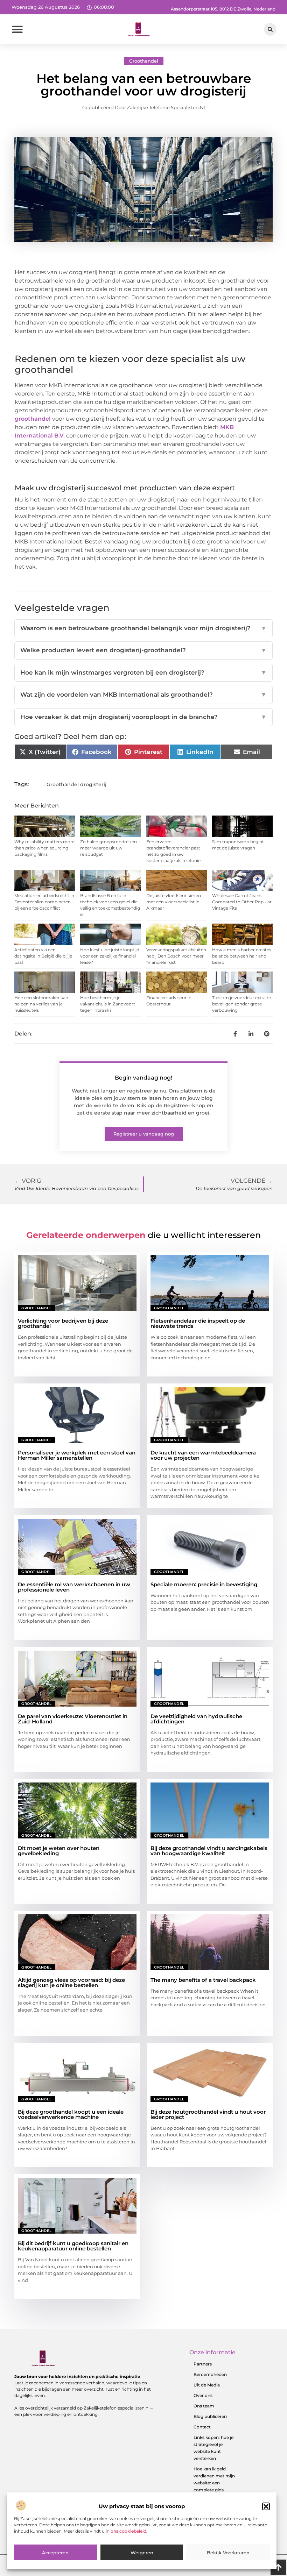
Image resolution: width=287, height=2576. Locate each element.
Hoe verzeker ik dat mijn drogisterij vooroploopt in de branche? (143, 717)
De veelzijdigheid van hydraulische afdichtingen (196, 1719)
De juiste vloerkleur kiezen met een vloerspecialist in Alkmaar (174, 902)
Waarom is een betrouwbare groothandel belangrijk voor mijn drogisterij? (143, 628)
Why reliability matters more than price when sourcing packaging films (44, 848)
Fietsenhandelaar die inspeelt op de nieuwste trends (198, 1323)
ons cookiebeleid (128, 2531)
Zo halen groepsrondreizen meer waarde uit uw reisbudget (108, 848)
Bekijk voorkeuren (228, 2553)
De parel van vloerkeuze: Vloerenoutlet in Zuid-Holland (73, 1719)
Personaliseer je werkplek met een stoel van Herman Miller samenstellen (77, 1455)
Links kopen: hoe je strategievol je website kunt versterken (213, 2448)
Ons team (204, 2406)
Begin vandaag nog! (143, 1078)
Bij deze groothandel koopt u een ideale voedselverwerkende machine (71, 2114)
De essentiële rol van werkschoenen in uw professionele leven (74, 1587)
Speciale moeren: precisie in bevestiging (204, 1584)
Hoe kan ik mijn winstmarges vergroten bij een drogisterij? (143, 673)
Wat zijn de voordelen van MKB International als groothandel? (143, 695)
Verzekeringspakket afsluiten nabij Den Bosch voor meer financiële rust (176, 956)
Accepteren (55, 2553)
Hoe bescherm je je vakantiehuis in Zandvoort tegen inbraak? (108, 1004)
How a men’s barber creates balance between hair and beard (242, 956)
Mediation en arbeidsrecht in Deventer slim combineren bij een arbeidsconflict (44, 902)
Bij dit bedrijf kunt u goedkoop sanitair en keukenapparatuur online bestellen (73, 2246)
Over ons (203, 2395)
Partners (203, 2364)
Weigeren (142, 2553)
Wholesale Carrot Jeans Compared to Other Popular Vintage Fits (242, 902)
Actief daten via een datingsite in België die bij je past (43, 956)
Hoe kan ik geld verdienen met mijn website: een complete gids (214, 2479)
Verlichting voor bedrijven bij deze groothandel (63, 1323)
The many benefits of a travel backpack (203, 1980)
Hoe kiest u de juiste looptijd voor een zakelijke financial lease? (110, 956)
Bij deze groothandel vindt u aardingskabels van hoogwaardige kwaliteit (209, 1851)
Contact (202, 2427)
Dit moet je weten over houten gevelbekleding (59, 1851)
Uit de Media (207, 2385)
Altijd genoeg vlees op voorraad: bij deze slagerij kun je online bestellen (71, 1983)
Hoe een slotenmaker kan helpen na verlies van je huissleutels (41, 1004)
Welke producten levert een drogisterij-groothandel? (143, 650)
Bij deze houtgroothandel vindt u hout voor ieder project (208, 2114)
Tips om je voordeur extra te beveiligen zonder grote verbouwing (241, 1004)
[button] (266, 2506)
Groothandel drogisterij (76, 784)
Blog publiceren (210, 2416)
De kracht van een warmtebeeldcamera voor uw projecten (203, 1455)
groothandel (33, 419)
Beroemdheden (210, 2374)
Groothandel (144, 61)
